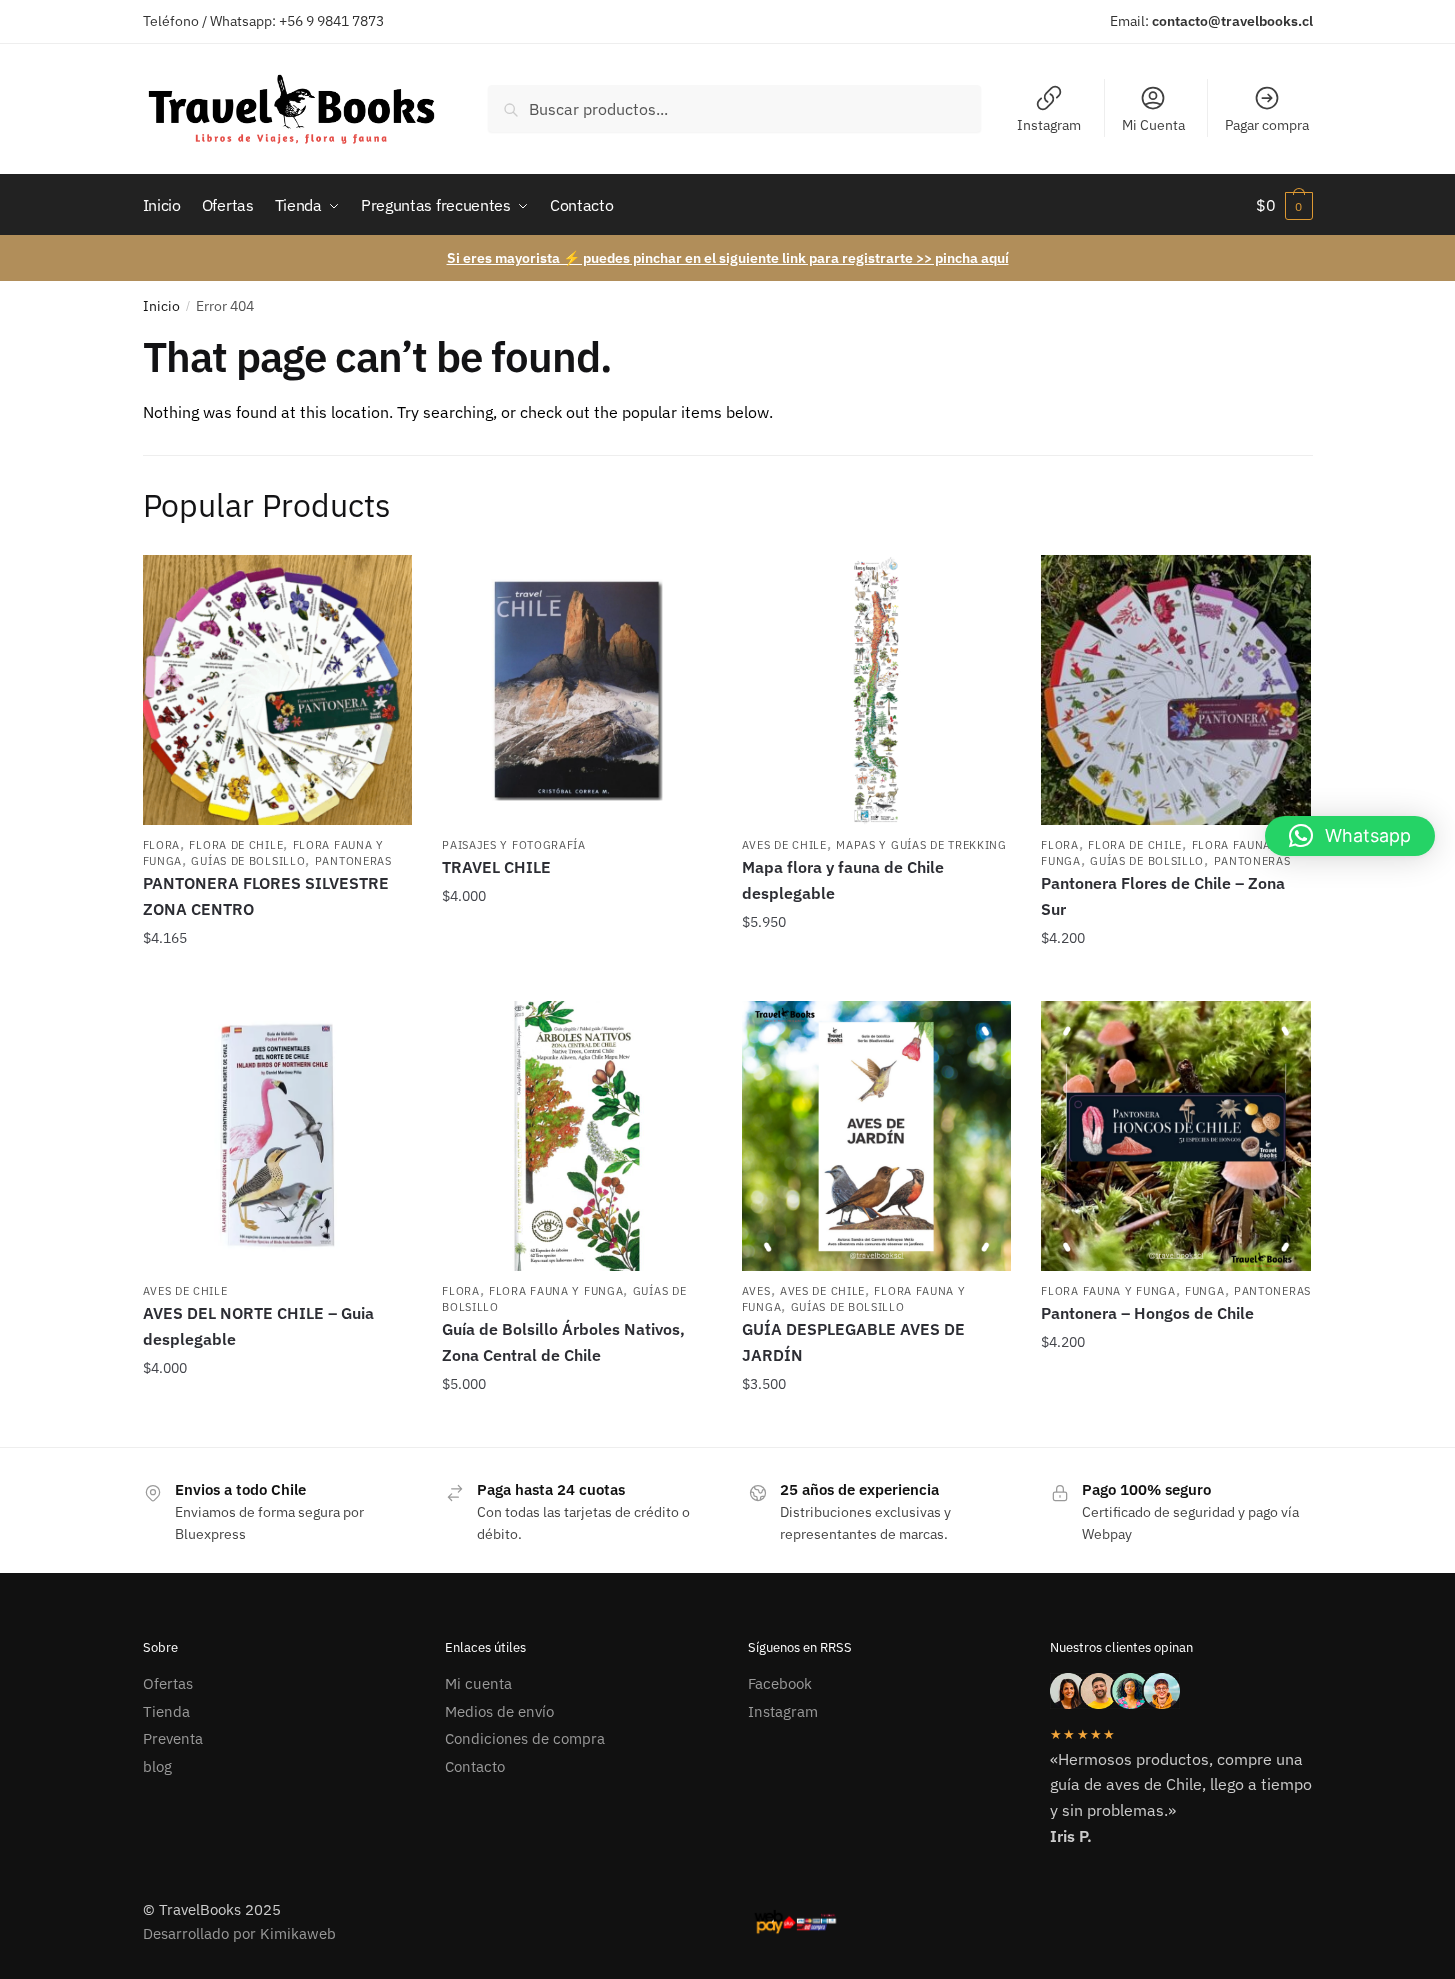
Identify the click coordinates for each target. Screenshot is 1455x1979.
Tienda (166, 1711)
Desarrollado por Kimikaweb (239, 1933)
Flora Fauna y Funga (556, 1291)
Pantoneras (353, 861)
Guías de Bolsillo (248, 861)
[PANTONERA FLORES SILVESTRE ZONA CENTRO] (278, 690)
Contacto (475, 1766)
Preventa (173, 1738)
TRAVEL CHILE (496, 867)
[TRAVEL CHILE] (577, 690)
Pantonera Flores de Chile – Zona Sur (1163, 896)
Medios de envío (499, 1711)
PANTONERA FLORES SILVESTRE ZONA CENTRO (266, 896)
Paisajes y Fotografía (514, 845)
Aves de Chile (784, 845)
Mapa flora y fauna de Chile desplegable (843, 880)
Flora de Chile (236, 845)
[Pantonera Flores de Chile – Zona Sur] (1176, 690)
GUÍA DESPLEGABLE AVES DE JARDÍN (853, 1342)
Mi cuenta (478, 1683)
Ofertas (168, 1683)
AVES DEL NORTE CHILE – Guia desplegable (258, 1326)
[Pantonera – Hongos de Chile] (1176, 1136)
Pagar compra (1267, 125)
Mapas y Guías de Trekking (921, 845)
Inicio (161, 306)
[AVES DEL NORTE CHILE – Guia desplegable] (278, 1136)
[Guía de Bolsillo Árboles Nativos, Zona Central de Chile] (577, 1136)
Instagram (1049, 125)
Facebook (780, 1683)
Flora (162, 845)
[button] (1350, 836)
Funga (1205, 1291)
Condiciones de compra (525, 1738)
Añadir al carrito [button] (277, 978)
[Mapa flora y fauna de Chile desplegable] (877, 690)
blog (157, 1766)
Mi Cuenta (1153, 125)
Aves (756, 1291)
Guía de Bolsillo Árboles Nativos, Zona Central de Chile (563, 1342)
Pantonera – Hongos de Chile (1147, 1313)
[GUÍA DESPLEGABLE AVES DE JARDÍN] (877, 1136)
